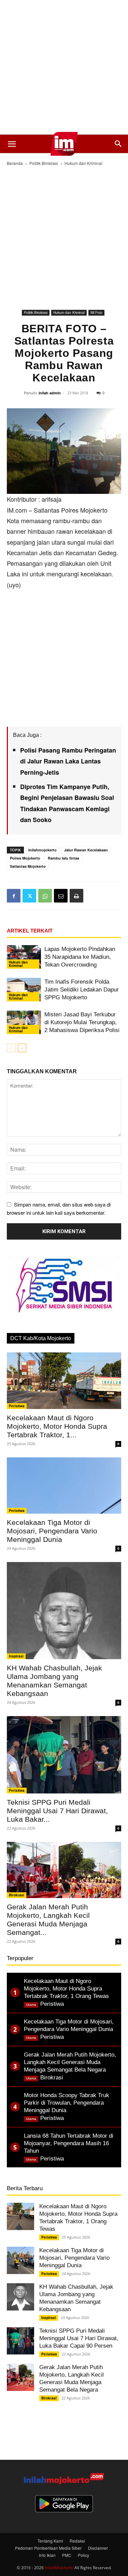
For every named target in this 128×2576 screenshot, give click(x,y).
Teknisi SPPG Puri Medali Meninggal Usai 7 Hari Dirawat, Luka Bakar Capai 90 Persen (79, 2338)
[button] (12, 144)
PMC (67, 2555)
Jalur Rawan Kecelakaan (86, 850)
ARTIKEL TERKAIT (30, 931)
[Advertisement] (64, 67)
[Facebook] (14, 896)
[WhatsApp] (45, 896)
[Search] (118, 144)
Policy (83, 2555)
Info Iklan (47, 2555)
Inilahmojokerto (42, 850)
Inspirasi (16, 1656)
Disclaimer (98, 2548)
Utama (31, 2005)
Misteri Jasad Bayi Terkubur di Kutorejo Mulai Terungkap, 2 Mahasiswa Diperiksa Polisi (82, 1022)
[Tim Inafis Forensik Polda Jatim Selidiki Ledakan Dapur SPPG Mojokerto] (24, 990)
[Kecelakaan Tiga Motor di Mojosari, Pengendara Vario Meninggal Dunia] (64, 1486)
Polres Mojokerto (25, 858)
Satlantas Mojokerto (28, 866)
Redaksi (77, 2541)
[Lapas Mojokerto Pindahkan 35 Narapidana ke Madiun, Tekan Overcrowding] (24, 957)
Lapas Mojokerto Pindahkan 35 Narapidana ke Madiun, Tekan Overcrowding (80, 957)
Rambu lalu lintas (63, 858)
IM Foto (96, 313)
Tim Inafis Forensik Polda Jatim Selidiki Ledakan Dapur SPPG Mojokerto (82, 990)
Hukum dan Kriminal (83, 163)
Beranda (15, 163)
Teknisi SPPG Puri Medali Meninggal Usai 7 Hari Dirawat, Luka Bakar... (57, 1811)
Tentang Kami (50, 2541)
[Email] (61, 896)
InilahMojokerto (59, 2567)
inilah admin (50, 393)
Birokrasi (17, 1895)
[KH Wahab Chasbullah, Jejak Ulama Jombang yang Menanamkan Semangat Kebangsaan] (64, 1611)
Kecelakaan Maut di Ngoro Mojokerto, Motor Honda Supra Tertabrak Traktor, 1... (57, 1426)
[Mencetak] (76, 896)
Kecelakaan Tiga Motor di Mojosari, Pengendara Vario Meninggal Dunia (52, 1531)
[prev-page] (11, 1048)
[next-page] (22, 1048)
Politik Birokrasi (44, 163)
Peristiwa (17, 1406)
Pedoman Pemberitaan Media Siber (48, 2548)
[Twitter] (29, 896)
